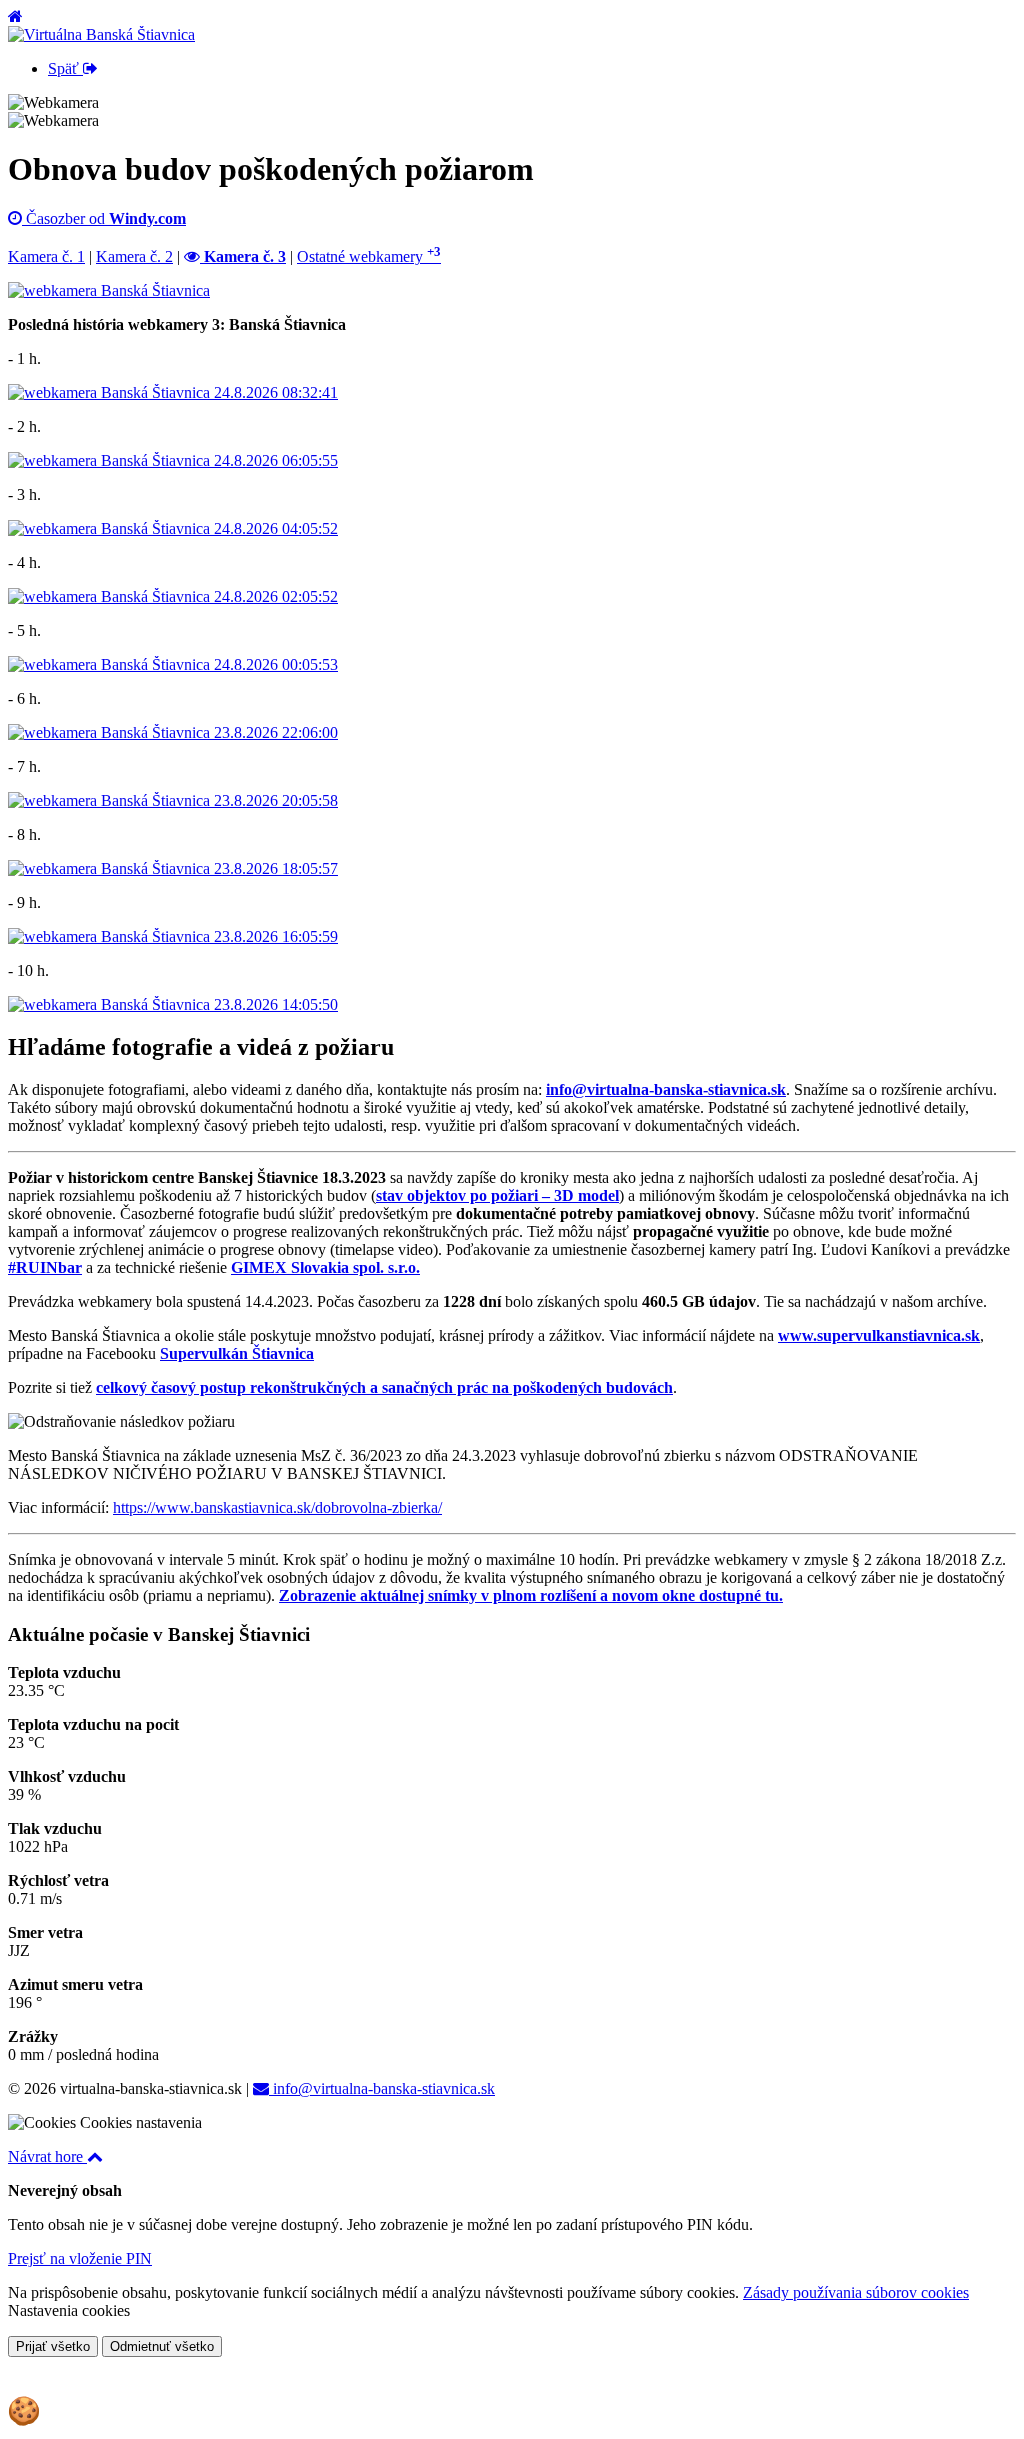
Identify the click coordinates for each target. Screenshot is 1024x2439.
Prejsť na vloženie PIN (80, 2258)
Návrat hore (47, 2156)
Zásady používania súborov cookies (856, 2292)
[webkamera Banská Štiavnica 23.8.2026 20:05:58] (173, 800)
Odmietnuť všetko (162, 2346)
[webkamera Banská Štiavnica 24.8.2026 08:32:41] (173, 392)
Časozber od (104, 218)
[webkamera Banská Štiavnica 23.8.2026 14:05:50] (173, 1004)
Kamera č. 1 (46, 256)
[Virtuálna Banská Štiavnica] (101, 34)
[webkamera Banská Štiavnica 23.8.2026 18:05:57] (173, 868)
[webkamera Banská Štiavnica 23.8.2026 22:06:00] (173, 732)
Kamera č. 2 (134, 256)
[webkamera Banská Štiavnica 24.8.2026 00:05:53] (173, 664)
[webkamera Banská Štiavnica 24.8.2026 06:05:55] (173, 460)
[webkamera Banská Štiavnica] (109, 290)
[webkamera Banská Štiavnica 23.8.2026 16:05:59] (173, 936)
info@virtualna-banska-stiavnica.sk (382, 2088)
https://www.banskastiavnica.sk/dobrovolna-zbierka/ (277, 1507)
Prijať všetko (53, 2346)
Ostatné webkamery (369, 256)
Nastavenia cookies (69, 2310)
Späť (65, 68)
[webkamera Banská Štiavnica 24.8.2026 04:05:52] (173, 528)
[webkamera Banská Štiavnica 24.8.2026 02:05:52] (173, 596)
